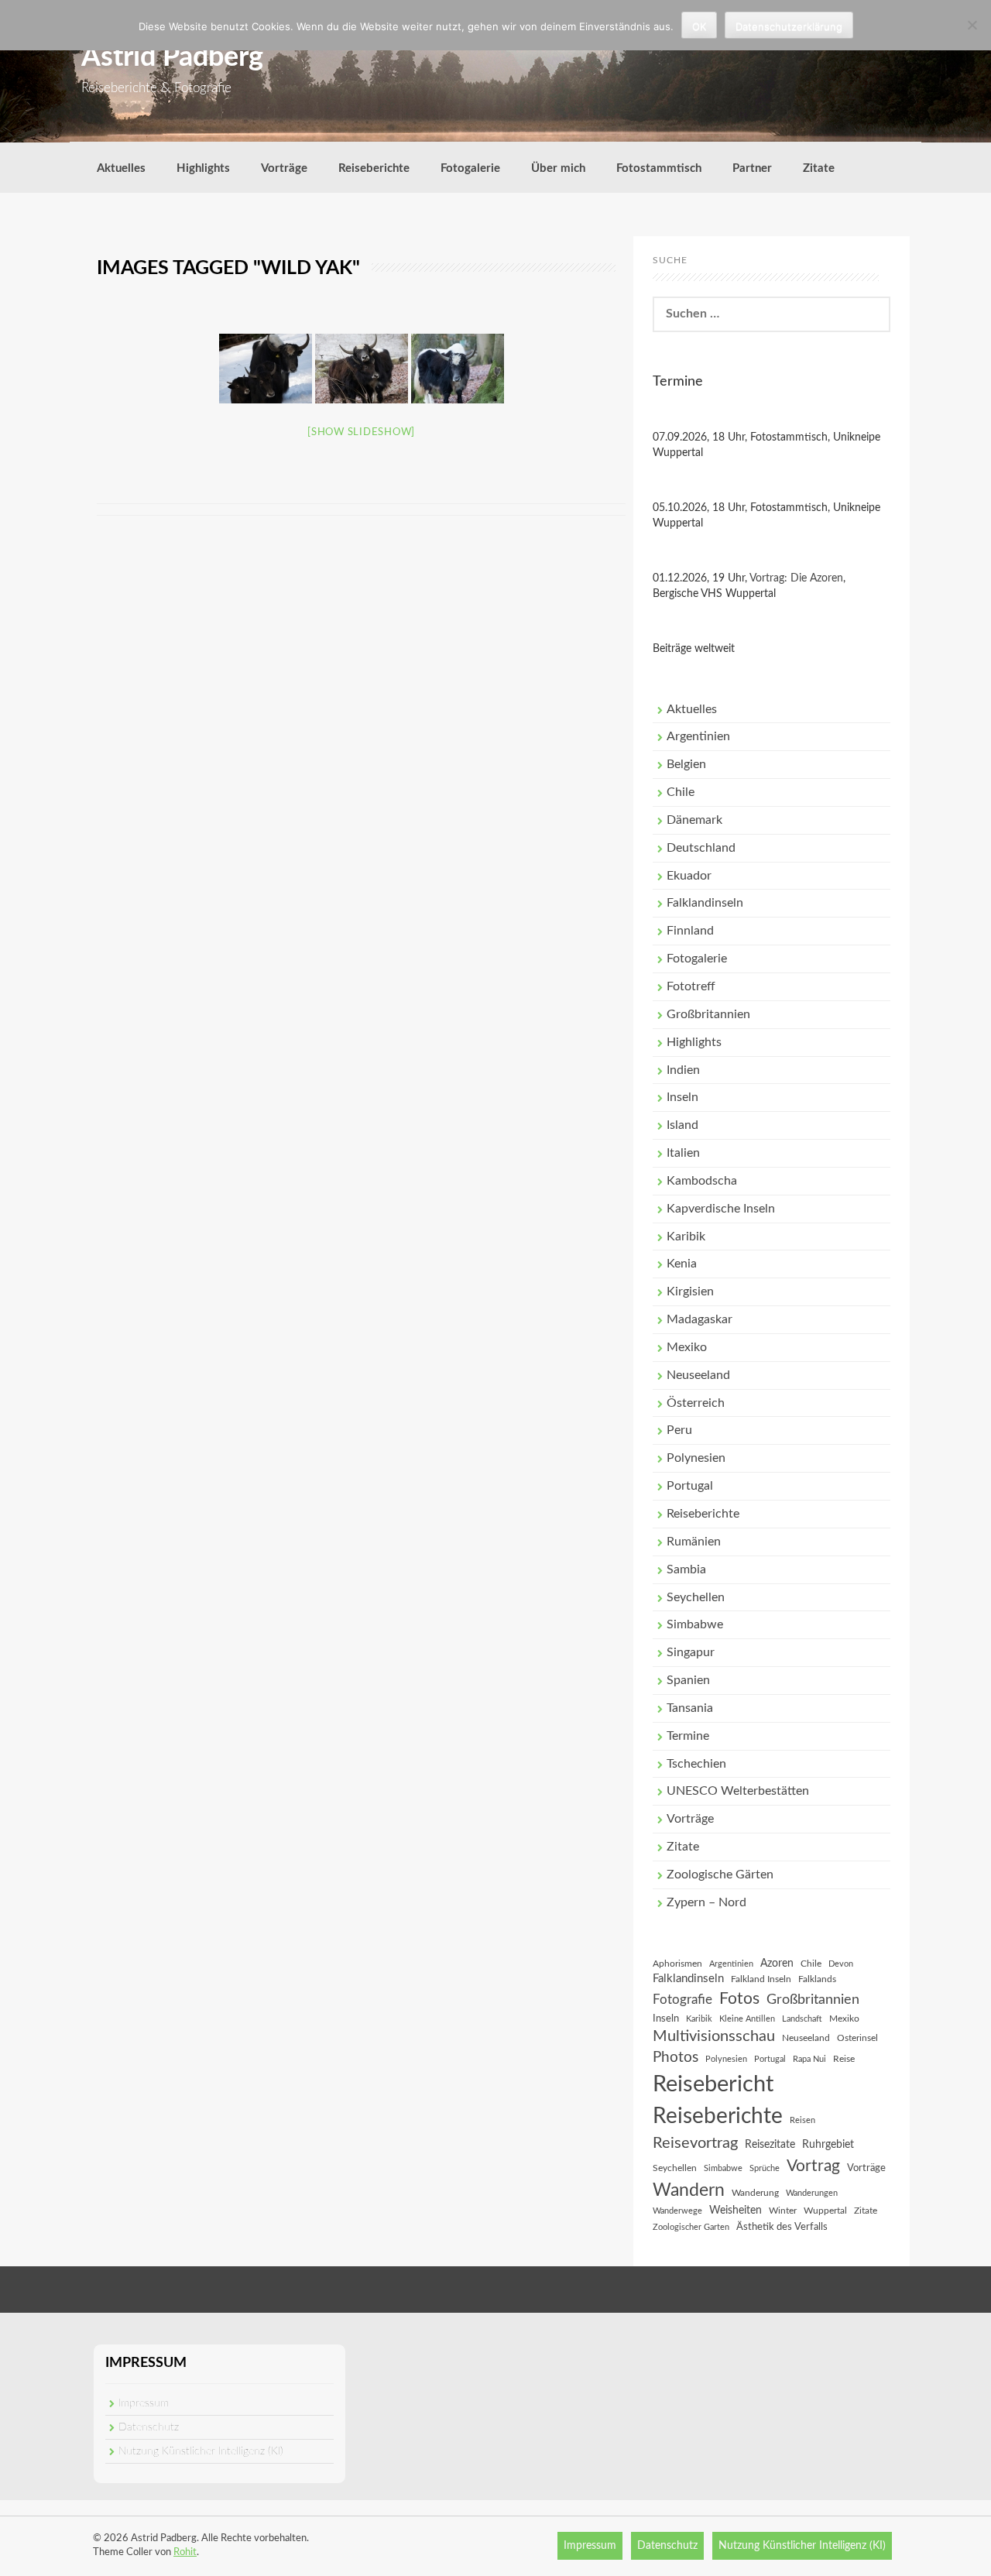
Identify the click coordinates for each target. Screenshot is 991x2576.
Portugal (690, 1486)
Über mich (558, 168)
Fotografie (682, 2000)
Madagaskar (700, 1319)
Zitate (819, 168)
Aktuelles (121, 168)
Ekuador (689, 876)
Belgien (686, 764)
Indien (683, 1070)
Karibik (686, 1237)
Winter (783, 2211)
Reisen (802, 2120)
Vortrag (813, 2166)
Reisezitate (770, 2145)
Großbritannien (708, 1014)
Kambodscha (702, 1181)
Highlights (203, 168)
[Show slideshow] (361, 432)
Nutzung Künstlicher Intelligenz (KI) (201, 2451)
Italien (683, 1153)
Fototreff (691, 986)
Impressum (144, 2403)
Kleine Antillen (747, 2019)
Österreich (696, 1403)
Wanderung (755, 2193)
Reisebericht (713, 2084)
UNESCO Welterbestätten (738, 1791)
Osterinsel (857, 2038)
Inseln (682, 1097)
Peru (679, 1430)
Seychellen (696, 1597)
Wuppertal (825, 2211)
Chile (681, 792)
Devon (841, 1964)
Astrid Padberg (172, 57)
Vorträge (284, 168)
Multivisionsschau (714, 2036)
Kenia (682, 1264)
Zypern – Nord (706, 1902)
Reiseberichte (374, 168)
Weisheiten (736, 2211)
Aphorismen (677, 1964)
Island (682, 1125)
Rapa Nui (809, 2059)
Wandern (689, 2190)
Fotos (739, 1999)
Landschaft (802, 2019)
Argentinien (698, 736)
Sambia (686, 1569)
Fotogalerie (470, 168)
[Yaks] (362, 369)
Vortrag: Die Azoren (796, 578)
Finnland (690, 931)
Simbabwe (695, 1624)
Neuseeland (698, 1375)
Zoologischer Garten (691, 2227)
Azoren (777, 1964)
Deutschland (701, 848)
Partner (752, 168)
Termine (688, 1736)
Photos (676, 2058)
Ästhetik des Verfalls (782, 2227)
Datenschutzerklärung (789, 26)
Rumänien (694, 1542)
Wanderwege (677, 2211)
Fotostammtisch (659, 168)
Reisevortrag (695, 2143)
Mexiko (687, 1347)
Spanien (688, 1680)
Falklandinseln (705, 903)
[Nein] (972, 25)
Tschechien (696, 1764)
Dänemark (694, 820)
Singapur (691, 1652)
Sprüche (765, 2168)
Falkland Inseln (761, 1979)
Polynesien (696, 1458)
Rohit (185, 2552)
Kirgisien (690, 1291)
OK (699, 26)
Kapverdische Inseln (721, 1209)
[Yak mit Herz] (458, 369)
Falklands (817, 1979)
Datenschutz (149, 2427)
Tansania (690, 1708)
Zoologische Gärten (720, 1875)
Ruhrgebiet (828, 2145)
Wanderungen (812, 2193)
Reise (844, 2059)
